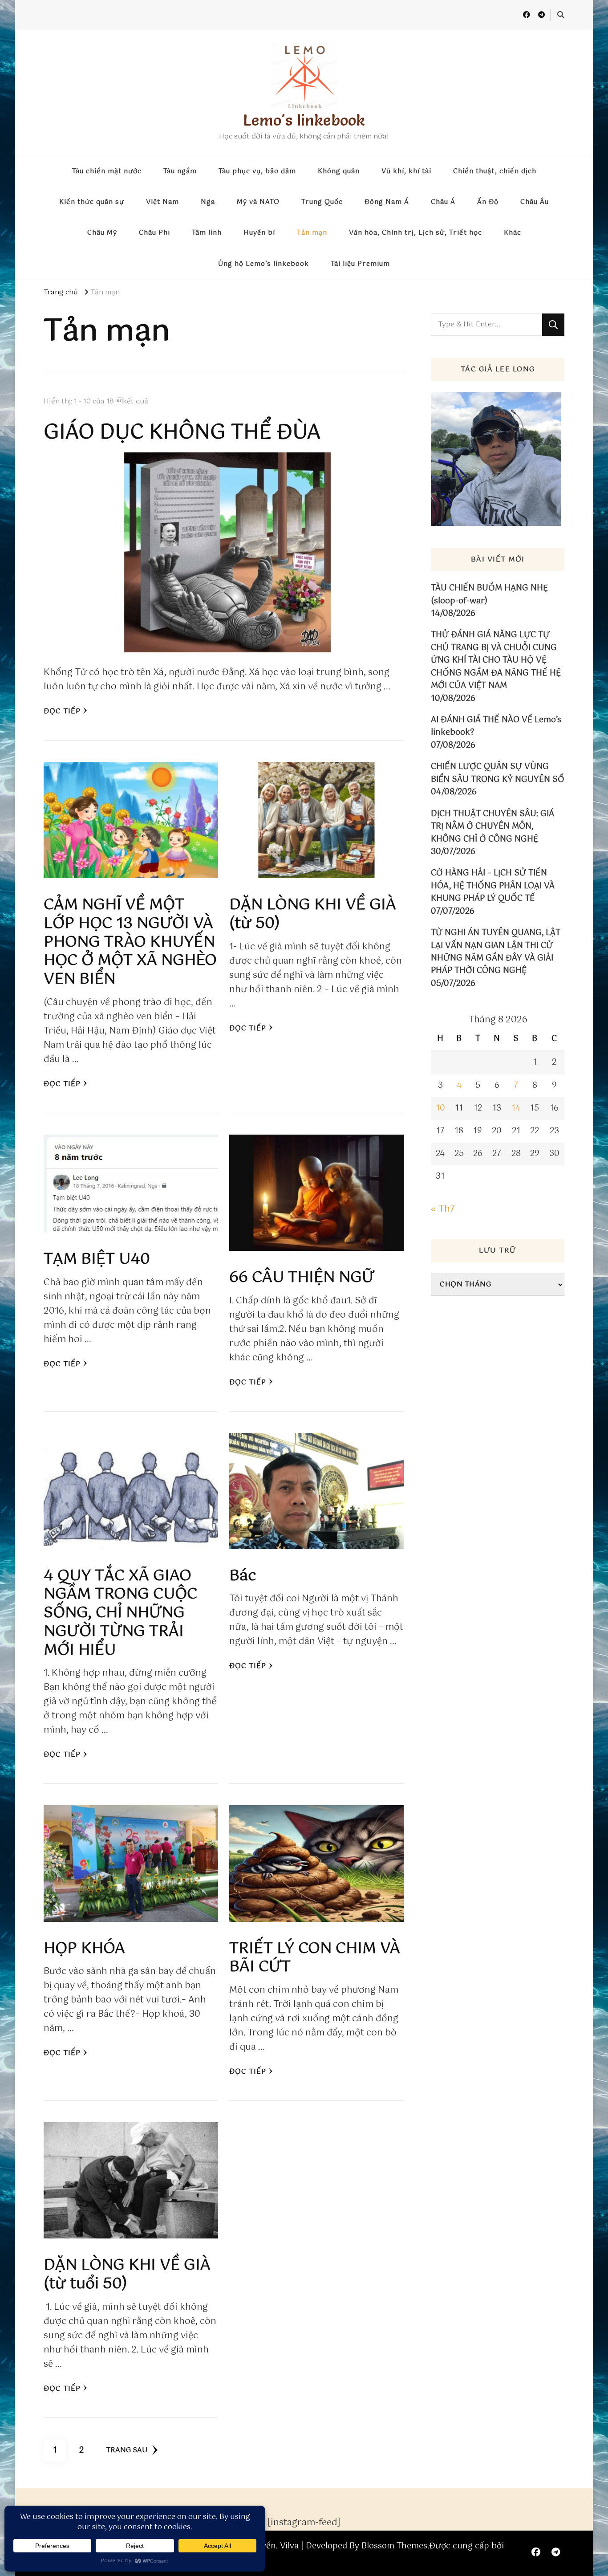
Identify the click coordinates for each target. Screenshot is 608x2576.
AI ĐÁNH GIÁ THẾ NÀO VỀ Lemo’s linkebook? (496, 726)
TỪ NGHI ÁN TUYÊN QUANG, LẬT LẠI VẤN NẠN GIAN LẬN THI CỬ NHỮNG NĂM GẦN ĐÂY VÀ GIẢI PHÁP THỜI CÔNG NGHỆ (496, 952)
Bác (243, 1576)
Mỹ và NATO (258, 202)
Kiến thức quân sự (92, 202)
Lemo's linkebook (304, 120)
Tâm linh (207, 233)
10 (440, 1108)
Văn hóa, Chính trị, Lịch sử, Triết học (415, 233)
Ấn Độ (488, 202)
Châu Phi (154, 233)
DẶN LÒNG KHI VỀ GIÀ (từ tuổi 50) (127, 2275)
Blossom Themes (394, 2546)
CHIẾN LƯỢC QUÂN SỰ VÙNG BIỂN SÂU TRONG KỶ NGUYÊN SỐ (498, 773)
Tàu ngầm (180, 171)
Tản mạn (312, 233)
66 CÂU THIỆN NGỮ (302, 1278)
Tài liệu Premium (360, 264)
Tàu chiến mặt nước (107, 171)
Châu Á (443, 202)
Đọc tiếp (62, 711)
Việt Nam (162, 202)
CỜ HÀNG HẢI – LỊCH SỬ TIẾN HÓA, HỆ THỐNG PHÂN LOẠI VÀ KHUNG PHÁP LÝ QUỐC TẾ (493, 886)
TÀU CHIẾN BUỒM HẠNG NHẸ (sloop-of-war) (489, 595)
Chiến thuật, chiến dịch (495, 171)
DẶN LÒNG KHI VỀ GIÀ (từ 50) (313, 914)
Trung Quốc (322, 202)
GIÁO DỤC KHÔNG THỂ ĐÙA (182, 433)
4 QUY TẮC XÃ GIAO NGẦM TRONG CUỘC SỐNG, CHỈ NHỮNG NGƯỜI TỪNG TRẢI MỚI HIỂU (120, 1613)
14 (516, 1108)
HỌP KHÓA (84, 1949)
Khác (513, 233)
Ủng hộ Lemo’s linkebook (263, 264)
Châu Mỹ (102, 233)
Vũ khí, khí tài (406, 171)
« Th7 (443, 1209)
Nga (208, 202)
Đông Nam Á (387, 202)
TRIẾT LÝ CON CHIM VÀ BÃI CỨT (315, 1958)
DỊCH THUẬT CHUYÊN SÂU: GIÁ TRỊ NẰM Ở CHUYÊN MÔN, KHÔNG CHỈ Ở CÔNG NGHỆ (492, 827)
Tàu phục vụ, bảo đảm (257, 171)
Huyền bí (259, 233)
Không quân (339, 171)
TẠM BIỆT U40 (97, 1260)
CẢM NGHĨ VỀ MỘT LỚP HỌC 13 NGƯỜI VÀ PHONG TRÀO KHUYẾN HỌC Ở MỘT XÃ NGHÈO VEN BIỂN (130, 942)
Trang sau (127, 2450)
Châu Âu (535, 202)
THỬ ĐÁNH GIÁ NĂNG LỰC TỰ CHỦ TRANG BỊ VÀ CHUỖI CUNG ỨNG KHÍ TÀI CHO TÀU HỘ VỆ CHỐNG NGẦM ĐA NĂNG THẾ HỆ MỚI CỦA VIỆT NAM (496, 660)
